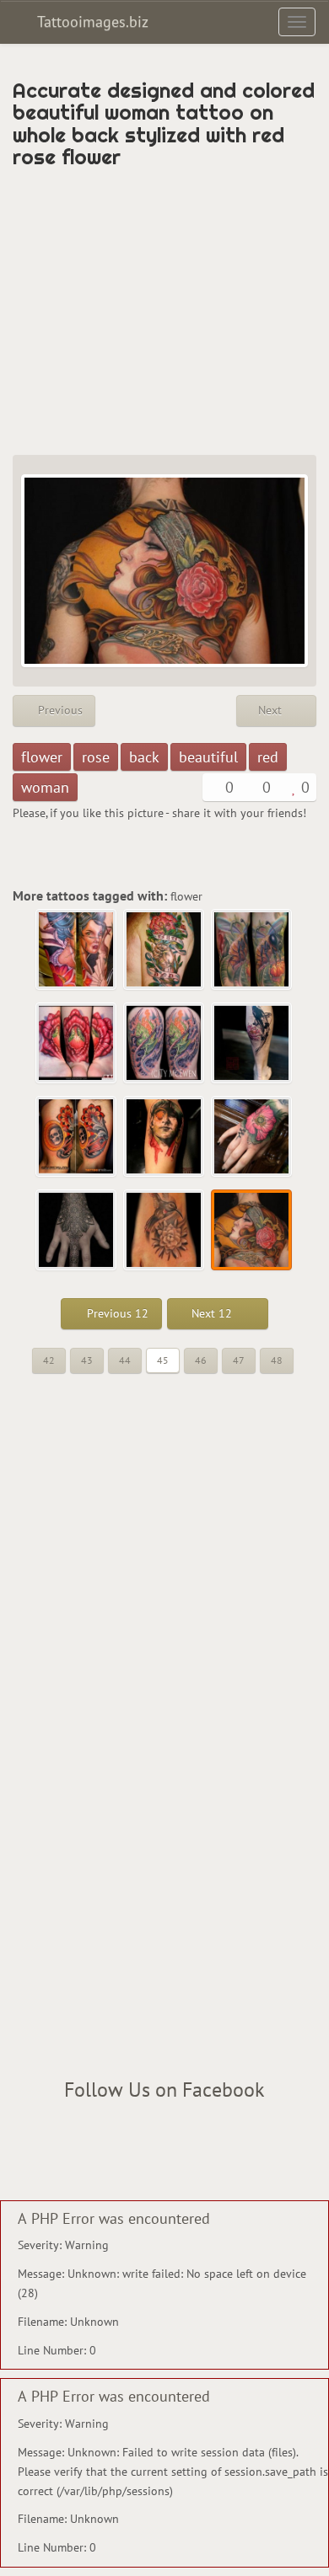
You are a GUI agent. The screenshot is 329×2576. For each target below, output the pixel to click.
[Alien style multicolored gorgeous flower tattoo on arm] (164, 1044)
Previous (59, 710)
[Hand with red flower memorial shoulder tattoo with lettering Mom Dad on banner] (164, 950)
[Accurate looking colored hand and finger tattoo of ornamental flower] (77, 1231)
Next (272, 710)
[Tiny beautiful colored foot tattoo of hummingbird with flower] (164, 1231)
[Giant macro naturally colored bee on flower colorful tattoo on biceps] (252, 950)
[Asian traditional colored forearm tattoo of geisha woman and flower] (77, 950)
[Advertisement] (164, 312)
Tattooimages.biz (91, 21)
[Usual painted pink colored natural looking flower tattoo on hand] (252, 1137)
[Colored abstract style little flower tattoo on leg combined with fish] (252, 1044)
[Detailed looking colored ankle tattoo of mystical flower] (77, 1044)
